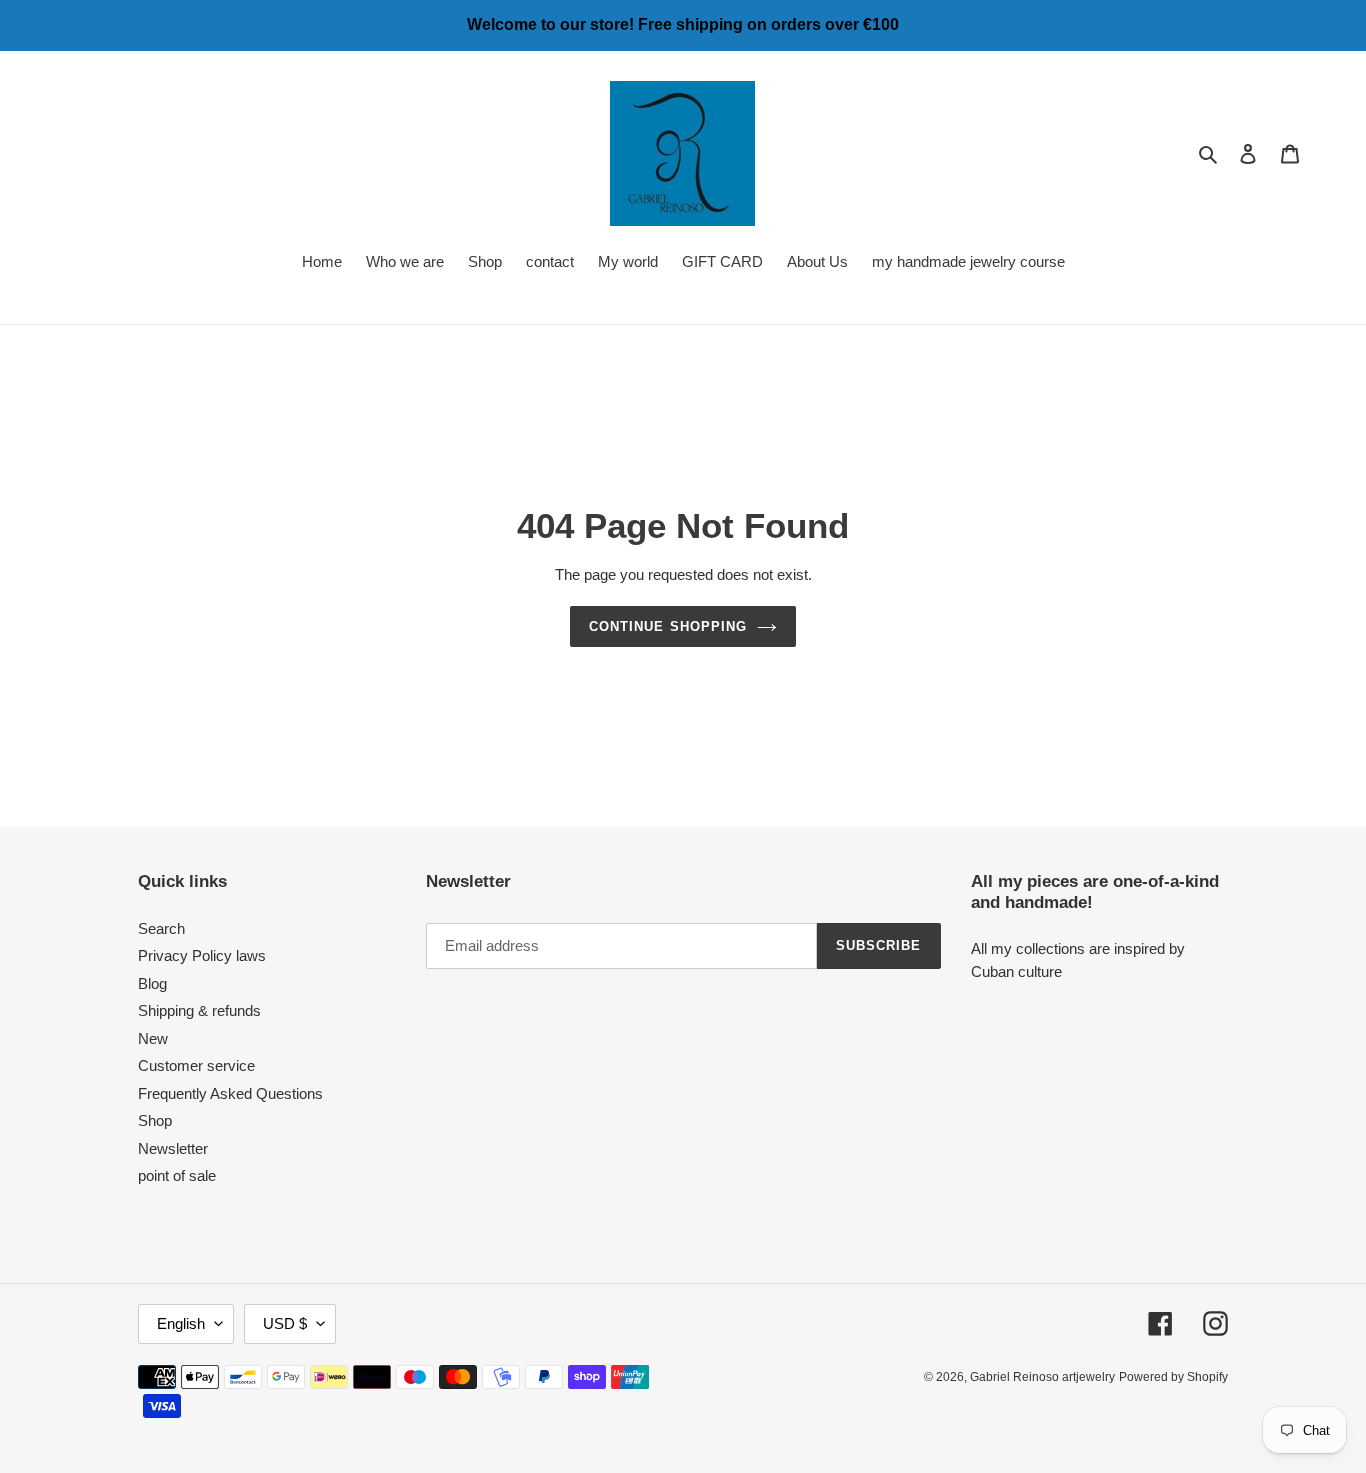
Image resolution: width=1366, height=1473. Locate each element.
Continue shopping (668, 626)
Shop (155, 1120)
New (153, 1038)
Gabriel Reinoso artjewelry (1042, 1377)
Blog (152, 983)
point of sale (177, 1175)
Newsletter (173, 1148)
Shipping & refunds (199, 1010)
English (181, 1323)
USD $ (285, 1323)
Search (161, 928)
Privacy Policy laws (202, 955)
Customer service (196, 1065)
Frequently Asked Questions (230, 1093)
